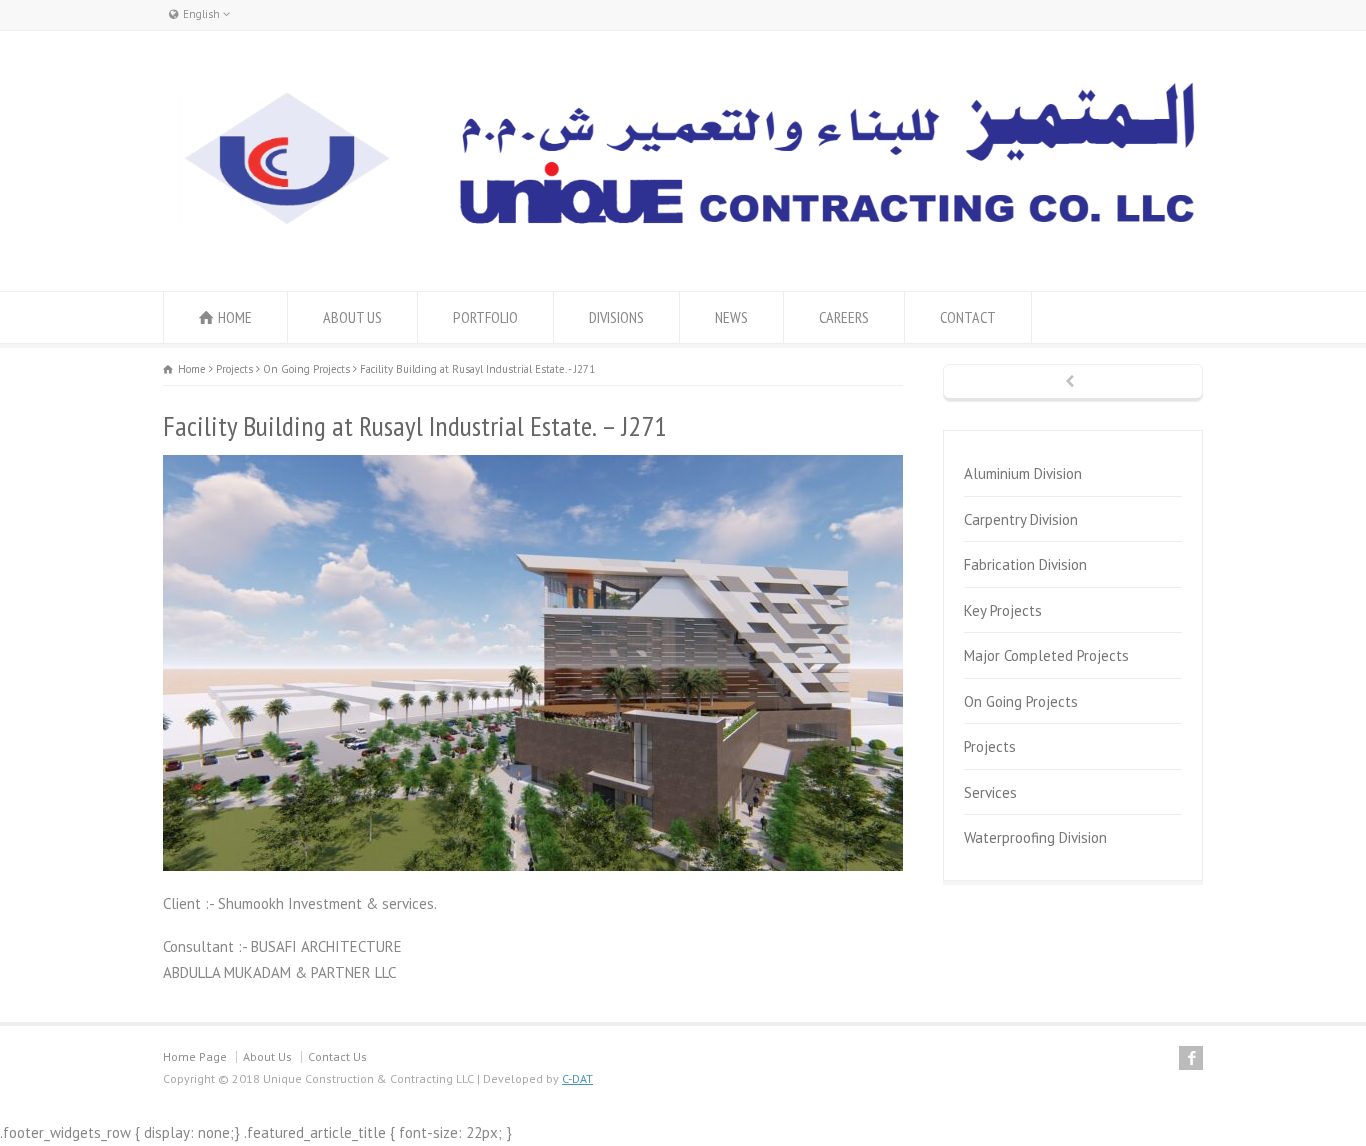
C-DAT (577, 1078)
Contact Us (337, 1056)
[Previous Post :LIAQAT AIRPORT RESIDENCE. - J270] (1073, 383)
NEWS (731, 317)
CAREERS (844, 317)
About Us (267, 1056)
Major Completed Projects (1046, 655)
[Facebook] (1191, 1058)
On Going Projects (1021, 701)
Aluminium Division (1023, 473)
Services (990, 792)
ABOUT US (352, 317)
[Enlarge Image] (533, 457)
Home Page (195, 1056)
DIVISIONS (616, 317)
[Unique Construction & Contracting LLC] (683, 232)
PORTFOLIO (485, 317)
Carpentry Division (1021, 519)
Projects (990, 746)
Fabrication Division (1025, 564)
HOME (235, 317)
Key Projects (1003, 610)
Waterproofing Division (1035, 837)
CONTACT (968, 317)
